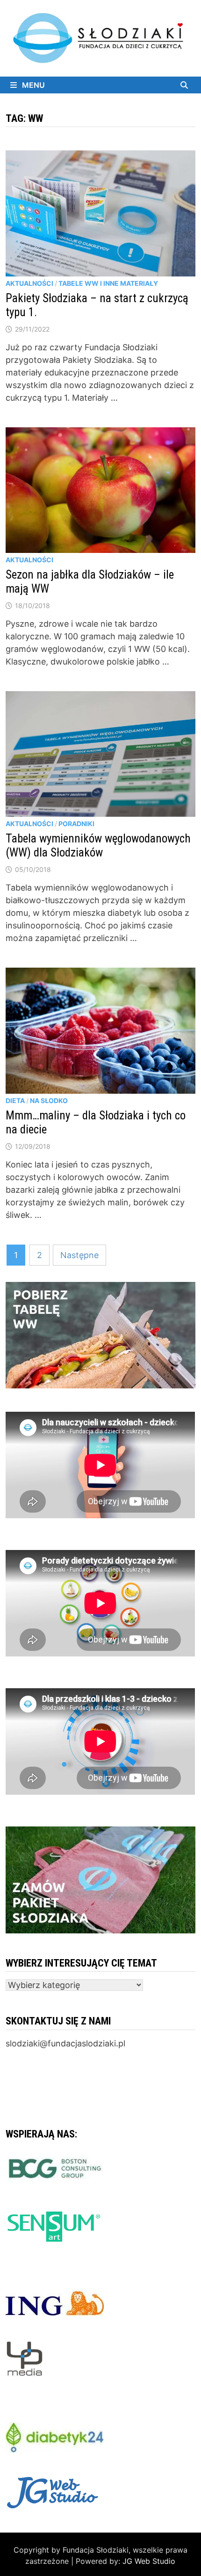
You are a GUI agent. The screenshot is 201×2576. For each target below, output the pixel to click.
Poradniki (76, 824)
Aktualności (29, 283)
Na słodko (49, 1100)
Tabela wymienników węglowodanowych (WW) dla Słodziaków (98, 846)
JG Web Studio (149, 2561)
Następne (79, 1255)
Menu (32, 85)
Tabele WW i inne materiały (108, 283)
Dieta (15, 1100)
